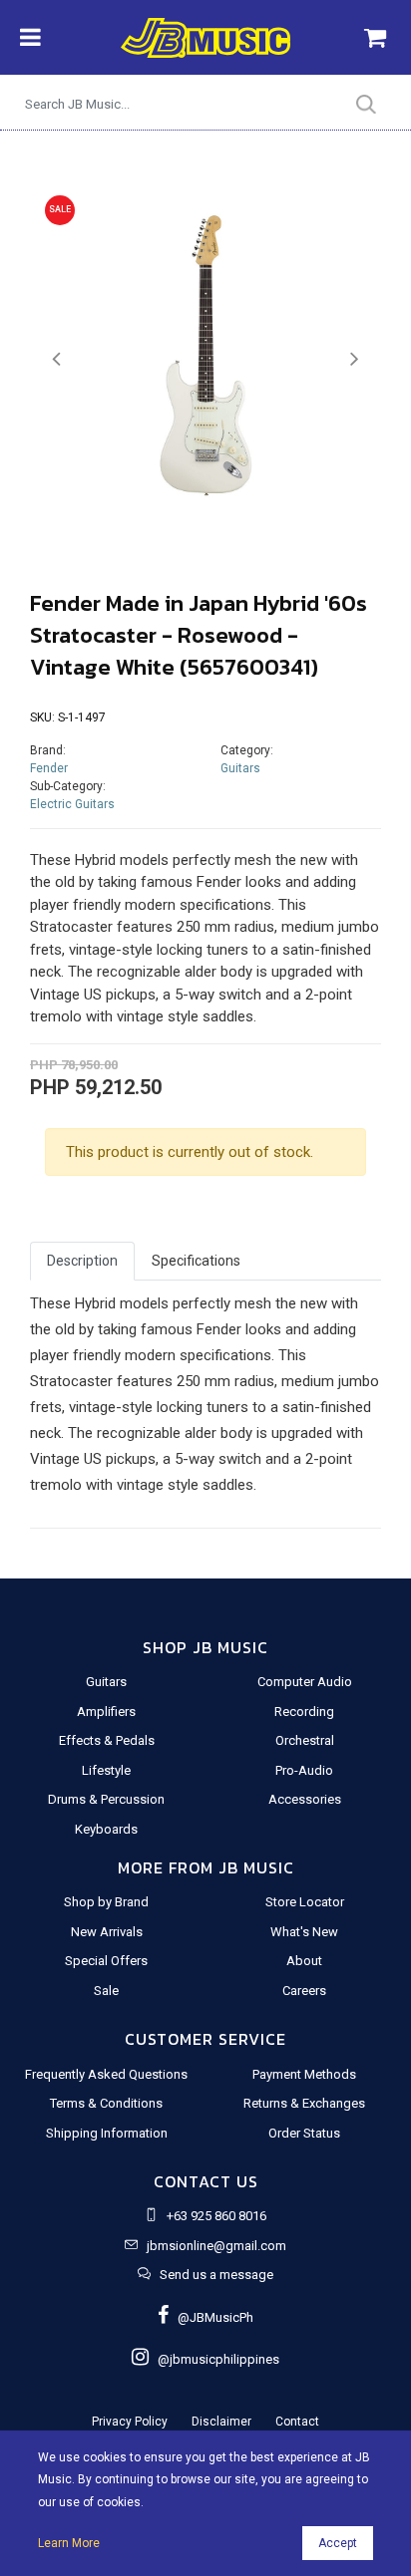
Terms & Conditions (106, 2103)
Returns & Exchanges (304, 2103)
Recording (304, 1712)
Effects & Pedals (107, 1740)
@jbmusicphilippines (214, 2359)
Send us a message (216, 2275)
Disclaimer (221, 2422)
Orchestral (305, 1740)
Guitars (240, 768)
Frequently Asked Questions (106, 2074)
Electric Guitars (72, 804)
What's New (304, 1932)
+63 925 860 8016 (216, 2216)
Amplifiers (106, 1712)
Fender (49, 768)
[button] (56, 359)
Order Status (304, 2133)
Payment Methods (304, 2074)
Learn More (69, 2543)
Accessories (305, 1799)
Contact (297, 2422)
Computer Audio (305, 1682)
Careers (304, 1991)
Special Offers (106, 1961)
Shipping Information (107, 2133)
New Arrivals (107, 1932)
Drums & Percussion (106, 1799)
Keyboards (106, 1829)
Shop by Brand (106, 1902)
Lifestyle (106, 1770)
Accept (338, 2543)
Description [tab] (82, 1261)
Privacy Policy (130, 2422)
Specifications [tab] (196, 1261)
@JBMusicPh (211, 2317)
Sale (106, 1991)
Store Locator (305, 1902)
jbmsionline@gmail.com (216, 2246)
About (304, 1961)
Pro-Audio (304, 1770)
